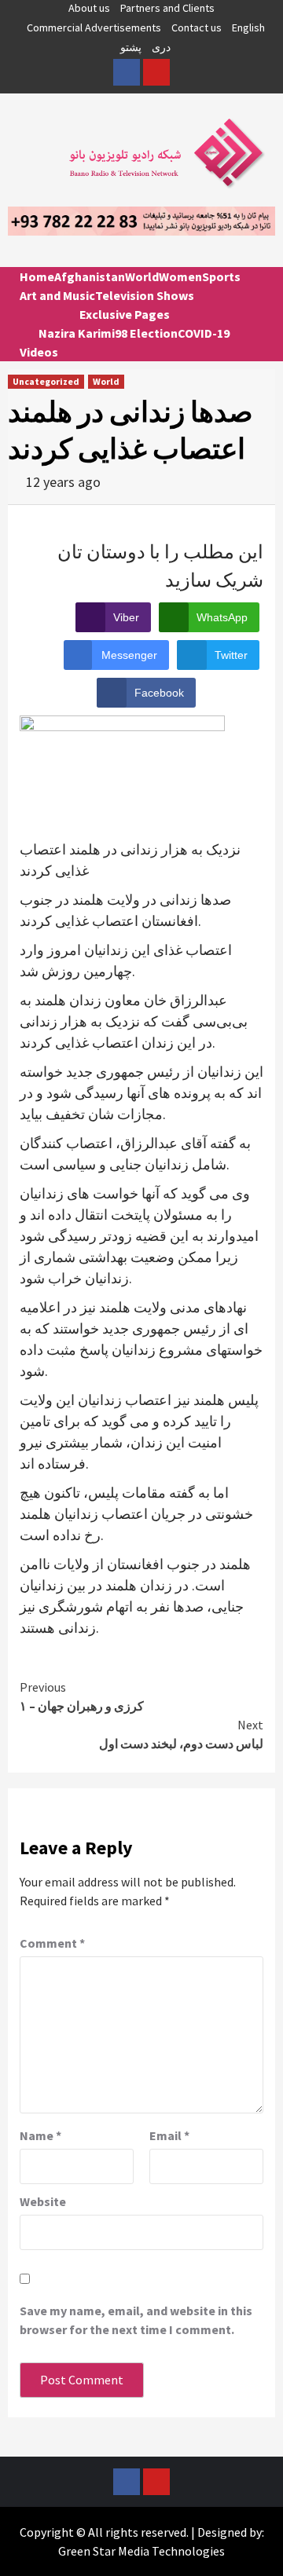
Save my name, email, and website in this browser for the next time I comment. (136, 2320)
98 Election (146, 333)
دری (161, 47)
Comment (52, 1943)
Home (37, 276)
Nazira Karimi (77, 333)
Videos (39, 352)
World (142, 276)
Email (169, 2135)
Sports (221, 276)
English (248, 27)
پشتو (131, 47)
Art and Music (57, 295)
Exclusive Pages (125, 314)
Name (40, 2135)
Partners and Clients (167, 8)
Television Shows (145, 295)
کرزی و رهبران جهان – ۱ (82, 1696)
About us (89, 8)
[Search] (257, 291)
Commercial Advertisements (94, 27)
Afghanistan (90, 276)
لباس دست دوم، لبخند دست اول (181, 1734)
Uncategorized (46, 381)
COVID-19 (204, 333)
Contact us (197, 27)
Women (180, 276)
